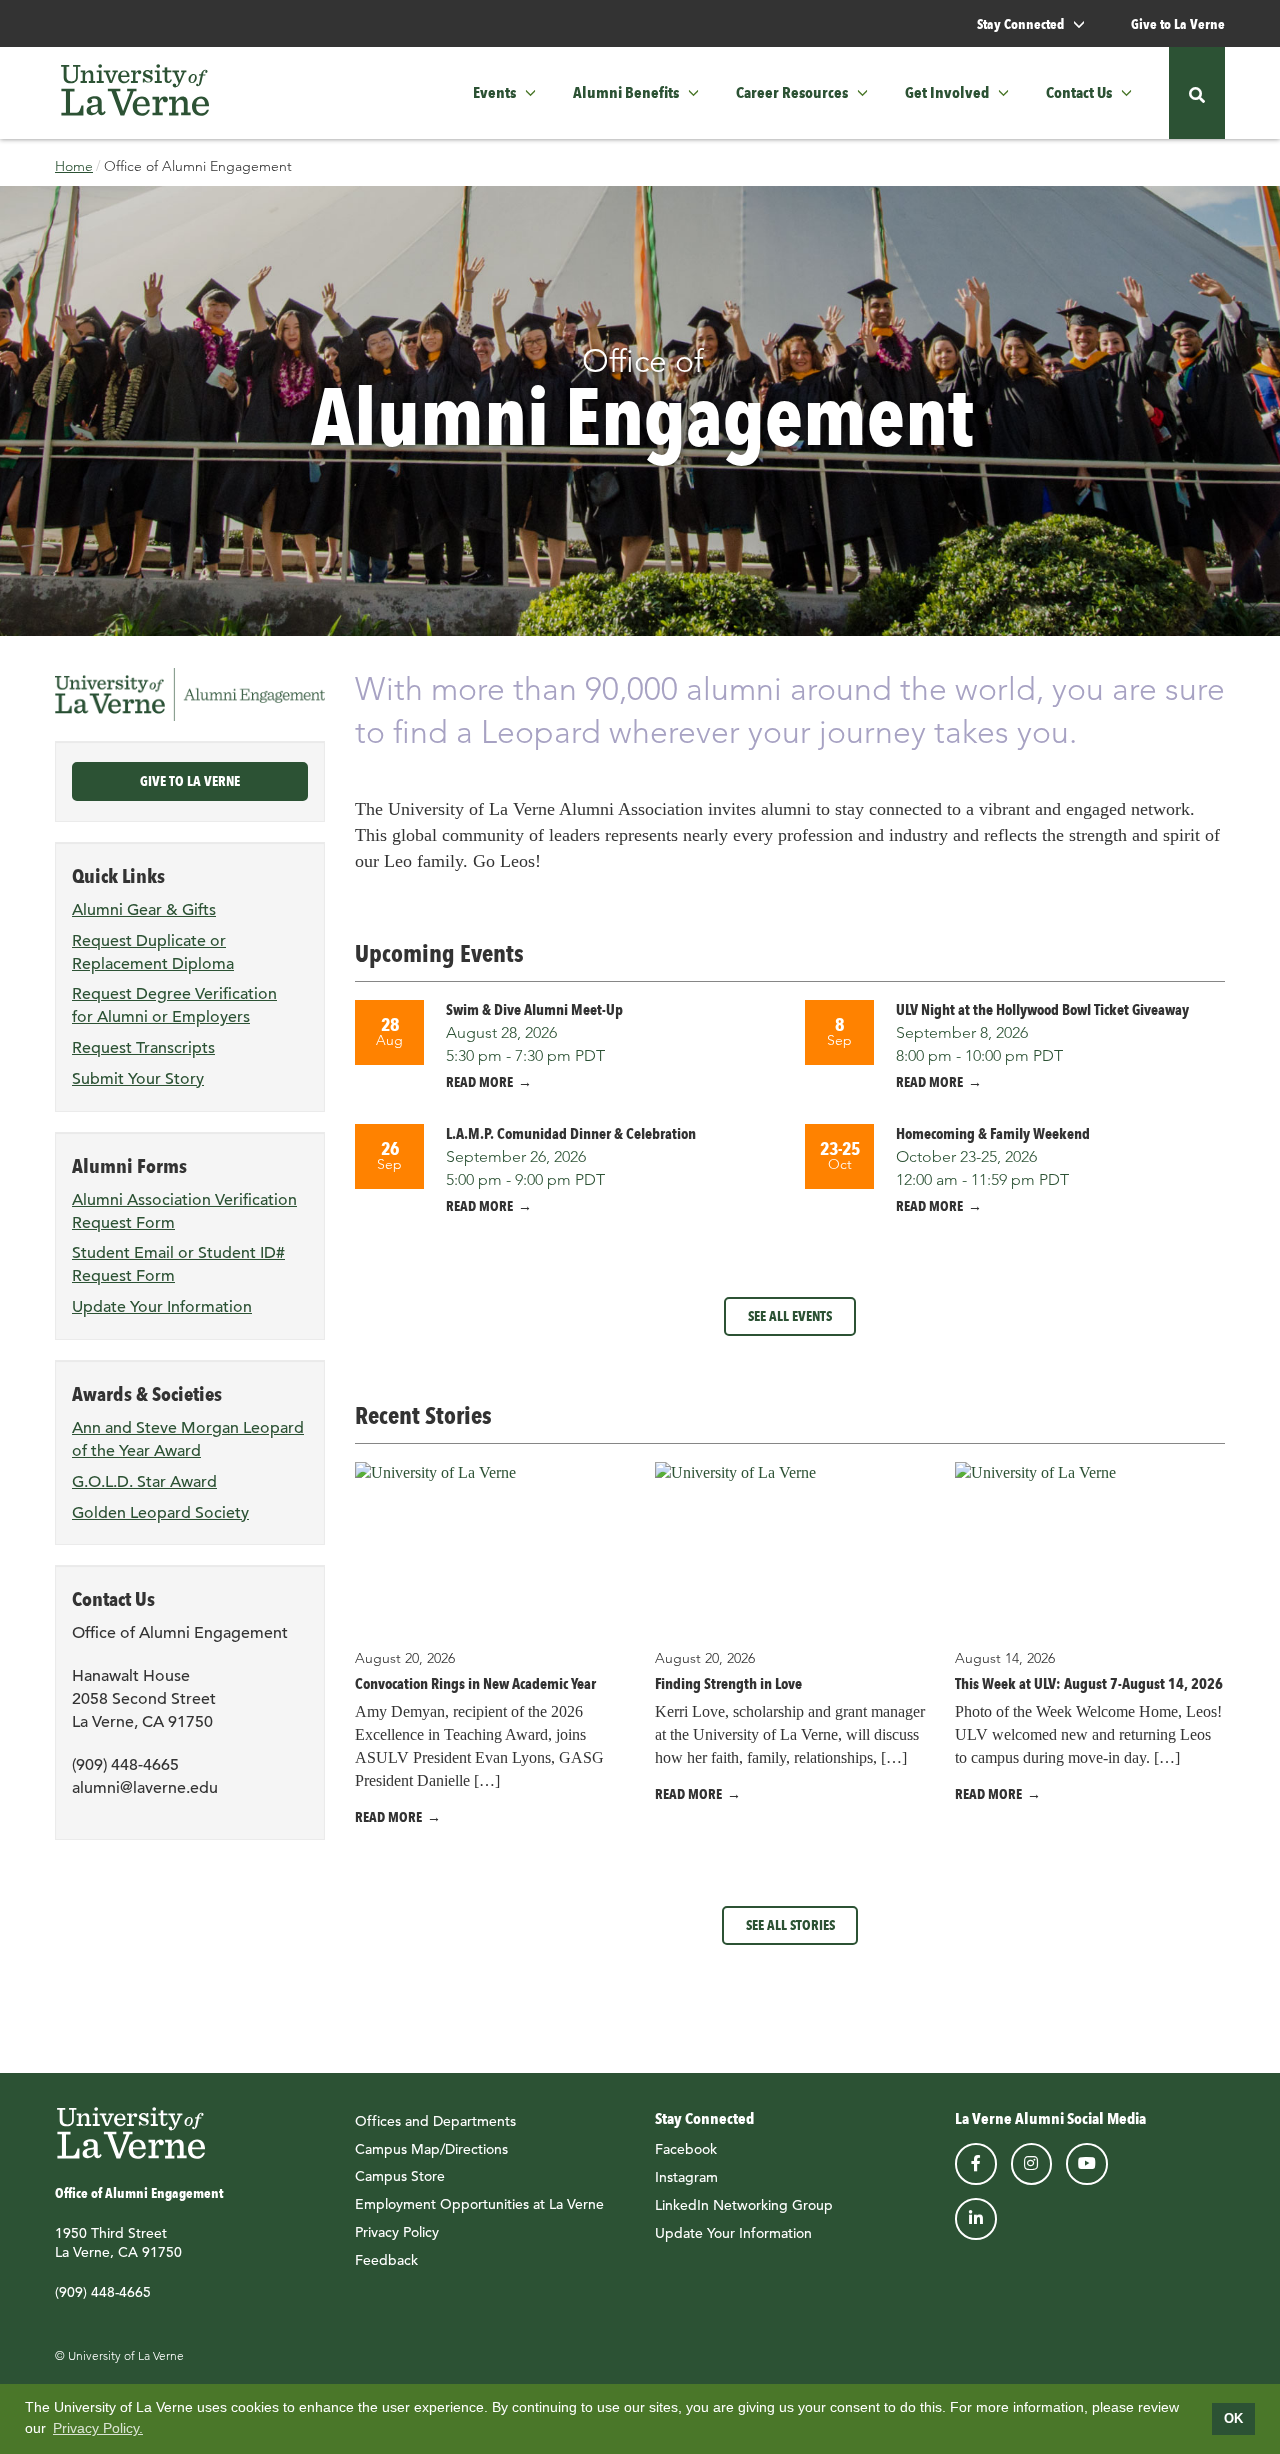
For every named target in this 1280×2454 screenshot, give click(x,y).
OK (1233, 2419)
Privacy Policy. (98, 2428)
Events (494, 92)
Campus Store (400, 2176)
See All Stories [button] (790, 1924)
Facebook (686, 2149)
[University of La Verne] (135, 93)
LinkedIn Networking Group (744, 2205)
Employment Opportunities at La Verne (479, 2204)
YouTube (1087, 2164)
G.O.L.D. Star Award (144, 1482)
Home (74, 166)
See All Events (790, 1315)
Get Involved (947, 92)
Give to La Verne (1178, 23)
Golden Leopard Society (160, 1513)
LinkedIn (976, 2219)
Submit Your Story (138, 1079)
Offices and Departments (435, 2121)
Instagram (686, 2177)
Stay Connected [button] (1022, 23)
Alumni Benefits (626, 92)
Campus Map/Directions (431, 2149)
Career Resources (792, 92)
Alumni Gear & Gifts (144, 910)
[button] (536, 93)
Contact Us (1079, 92)
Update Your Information (162, 1307)
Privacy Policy (397, 2232)
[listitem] (565, 1046)
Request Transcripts (143, 1048)
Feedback (386, 2260)
